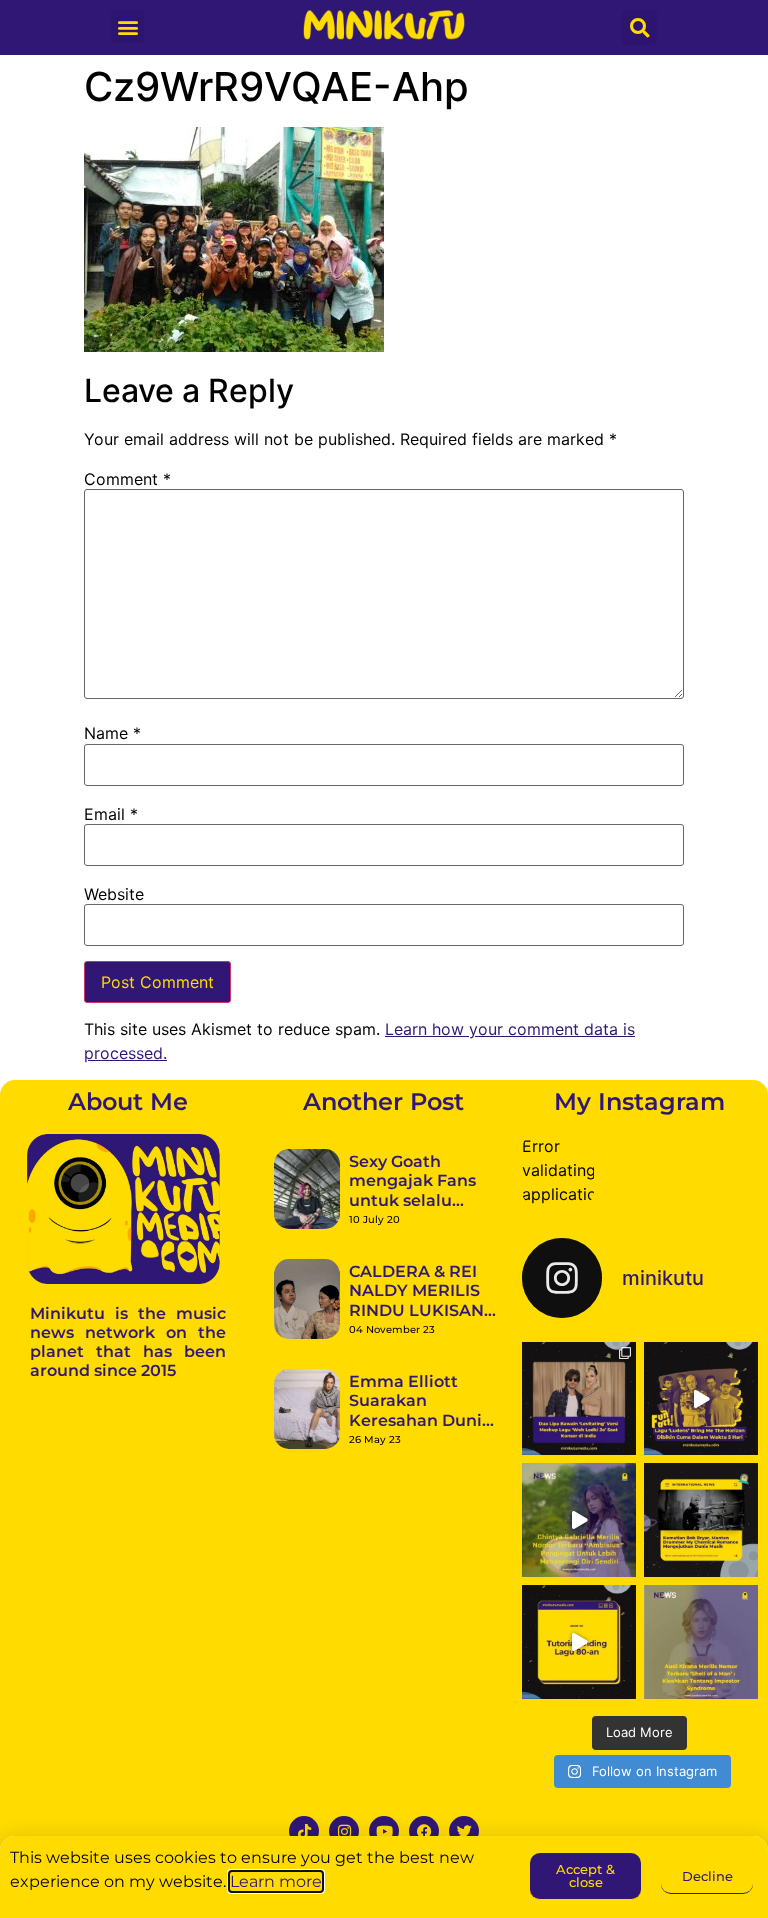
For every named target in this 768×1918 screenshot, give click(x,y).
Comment (127, 479)
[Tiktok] (304, 1831)
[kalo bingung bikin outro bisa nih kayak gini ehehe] (579, 1642)
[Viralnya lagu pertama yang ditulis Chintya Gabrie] (579, 1520)
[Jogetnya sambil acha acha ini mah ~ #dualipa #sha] (579, 1399)
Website (114, 894)
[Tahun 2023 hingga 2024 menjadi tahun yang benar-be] (701, 1642)
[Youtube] (384, 1831)
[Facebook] (424, 1831)
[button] (127, 26)
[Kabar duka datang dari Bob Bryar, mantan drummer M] (701, 1520)
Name (112, 733)
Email (111, 814)
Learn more (276, 1881)
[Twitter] (464, 1831)
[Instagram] (344, 1831)
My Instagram (639, 1101)
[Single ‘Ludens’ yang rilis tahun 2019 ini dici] (701, 1399)
